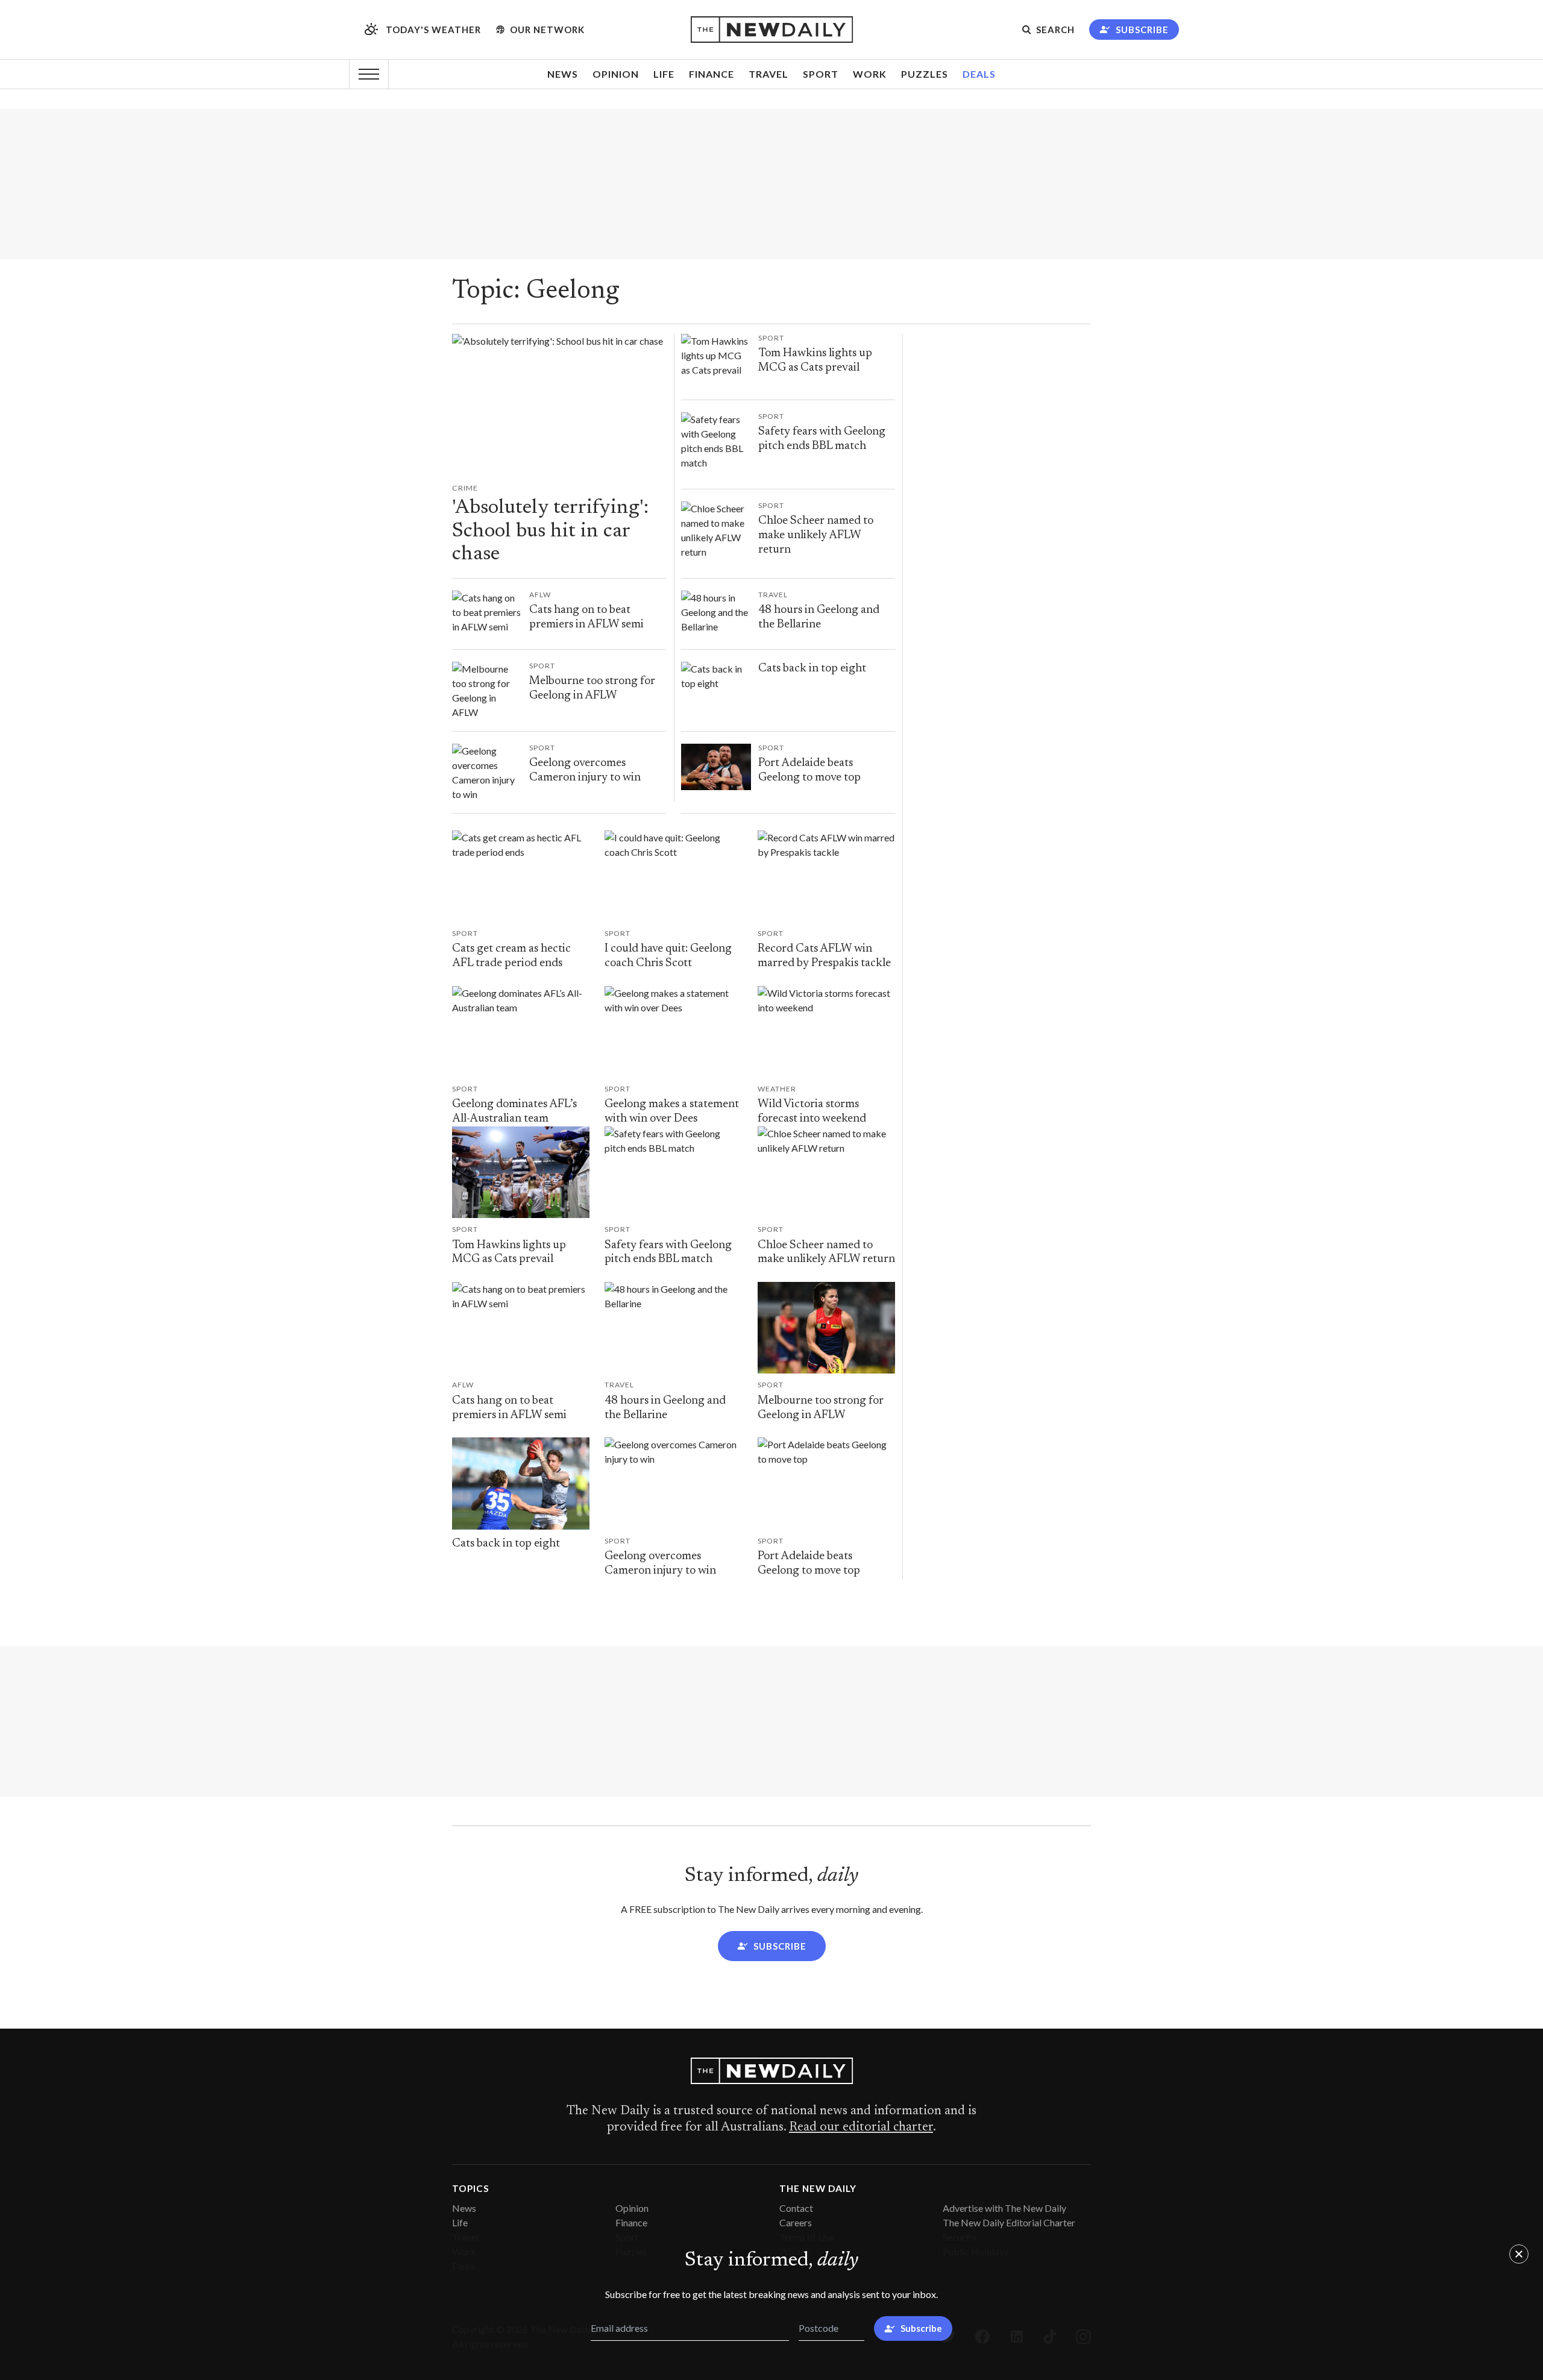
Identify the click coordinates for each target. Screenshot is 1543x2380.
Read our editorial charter (861, 2127)
